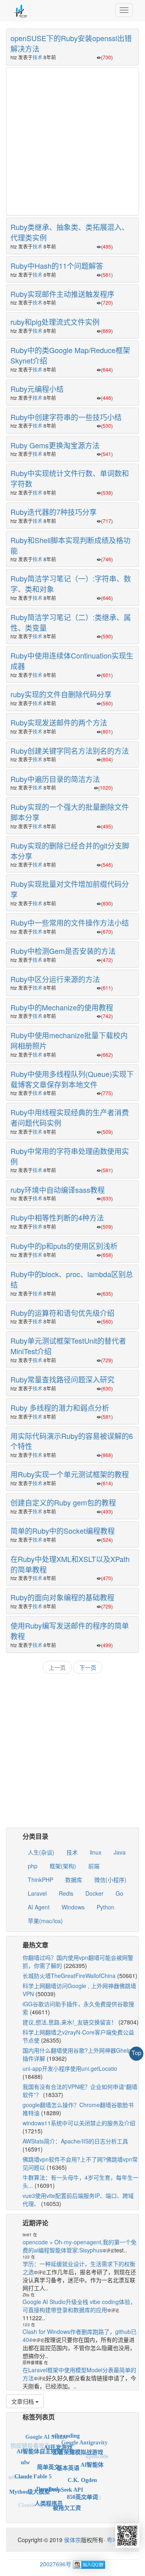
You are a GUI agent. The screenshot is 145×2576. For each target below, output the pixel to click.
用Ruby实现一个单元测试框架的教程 (70, 1474)
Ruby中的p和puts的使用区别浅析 (64, 1246)
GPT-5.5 (91, 2495)
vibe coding (66, 2432)
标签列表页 (39, 2417)
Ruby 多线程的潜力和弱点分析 (60, 1407)
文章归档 (23, 2401)
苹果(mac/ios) (45, 1921)
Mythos (56, 2510)
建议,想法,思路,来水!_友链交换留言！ (70, 2022)
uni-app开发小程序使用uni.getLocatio (70, 2068)
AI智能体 (92, 2457)
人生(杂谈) (41, 1852)
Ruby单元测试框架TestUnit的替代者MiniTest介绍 (68, 1346)
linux (96, 1852)
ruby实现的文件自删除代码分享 (61, 694)
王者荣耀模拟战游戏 (78, 2443)
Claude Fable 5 (33, 2466)
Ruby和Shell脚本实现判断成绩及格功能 (70, 545)
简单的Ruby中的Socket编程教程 (63, 1531)
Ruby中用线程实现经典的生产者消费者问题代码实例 (70, 1117)
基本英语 (68, 2455)
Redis (66, 1893)
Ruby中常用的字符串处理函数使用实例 (70, 1156)
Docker (94, 1893)
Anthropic (76, 2508)
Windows (73, 1907)
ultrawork (21, 2475)
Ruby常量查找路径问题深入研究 (62, 1379)
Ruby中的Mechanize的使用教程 (62, 1007)
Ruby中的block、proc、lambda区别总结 (72, 1279)
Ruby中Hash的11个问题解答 (57, 266)
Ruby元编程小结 (37, 389)
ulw (25, 2457)
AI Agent (39, 1907)
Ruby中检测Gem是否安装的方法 (63, 951)
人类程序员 (49, 2494)
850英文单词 (82, 2488)
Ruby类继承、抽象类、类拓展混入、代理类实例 (70, 232)
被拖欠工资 (67, 2500)
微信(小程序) (110, 1880)
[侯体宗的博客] (20, 10)
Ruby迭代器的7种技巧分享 (54, 512)
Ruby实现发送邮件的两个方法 (59, 722)
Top (137, 2053)
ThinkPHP (40, 1880)
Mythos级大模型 (30, 2485)
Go (119, 1893)
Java (120, 1852)
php (33, 1866)
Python (106, 1907)
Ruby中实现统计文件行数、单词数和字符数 (70, 478)
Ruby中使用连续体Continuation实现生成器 (72, 661)
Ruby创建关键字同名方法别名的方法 (70, 751)
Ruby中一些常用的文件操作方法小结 (70, 922)
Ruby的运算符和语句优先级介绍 (62, 1313)
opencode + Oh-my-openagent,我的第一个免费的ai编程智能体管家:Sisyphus (80, 2246)
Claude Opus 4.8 (38, 2502)
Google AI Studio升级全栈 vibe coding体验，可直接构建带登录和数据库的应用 (79, 2306)
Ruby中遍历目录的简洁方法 (55, 779)
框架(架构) (63, 1866)
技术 (37, 57)
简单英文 (48, 2454)
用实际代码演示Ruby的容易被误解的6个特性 (72, 1441)
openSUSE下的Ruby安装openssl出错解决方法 (71, 43)
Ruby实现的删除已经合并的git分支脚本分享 (70, 851)
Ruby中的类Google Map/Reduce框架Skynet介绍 (70, 355)
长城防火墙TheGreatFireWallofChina (69, 1976)
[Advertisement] (72, 140)
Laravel (37, 1893)
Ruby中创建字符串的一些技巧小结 (66, 417)
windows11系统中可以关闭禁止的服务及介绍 (79, 2123)
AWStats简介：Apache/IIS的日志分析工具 (75, 2141)
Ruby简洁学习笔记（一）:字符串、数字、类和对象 (71, 583)
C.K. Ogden (82, 2468)
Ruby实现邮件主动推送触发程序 (62, 294)
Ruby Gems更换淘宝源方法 (55, 445)
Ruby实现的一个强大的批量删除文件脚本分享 (70, 812)
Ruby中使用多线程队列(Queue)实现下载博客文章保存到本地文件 (72, 1079)
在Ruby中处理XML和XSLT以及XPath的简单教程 (70, 1564)
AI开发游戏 (58, 2438)
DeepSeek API (66, 2477)
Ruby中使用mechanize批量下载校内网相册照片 (69, 1040)
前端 (94, 1866)
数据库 (74, 1880)
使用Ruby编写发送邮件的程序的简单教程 (70, 1631)
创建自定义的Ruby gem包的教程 (63, 1502)
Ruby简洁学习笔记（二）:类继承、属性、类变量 (71, 622)
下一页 (88, 1667)
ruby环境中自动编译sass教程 (58, 1190)
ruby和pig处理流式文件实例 (55, 322)
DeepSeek (48, 2477)
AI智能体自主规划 (39, 2443)
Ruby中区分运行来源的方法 (55, 979)
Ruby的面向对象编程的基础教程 (62, 1597)
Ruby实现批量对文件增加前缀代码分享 (70, 889)
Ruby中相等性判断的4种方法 (57, 1217)
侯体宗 (72, 2540)
